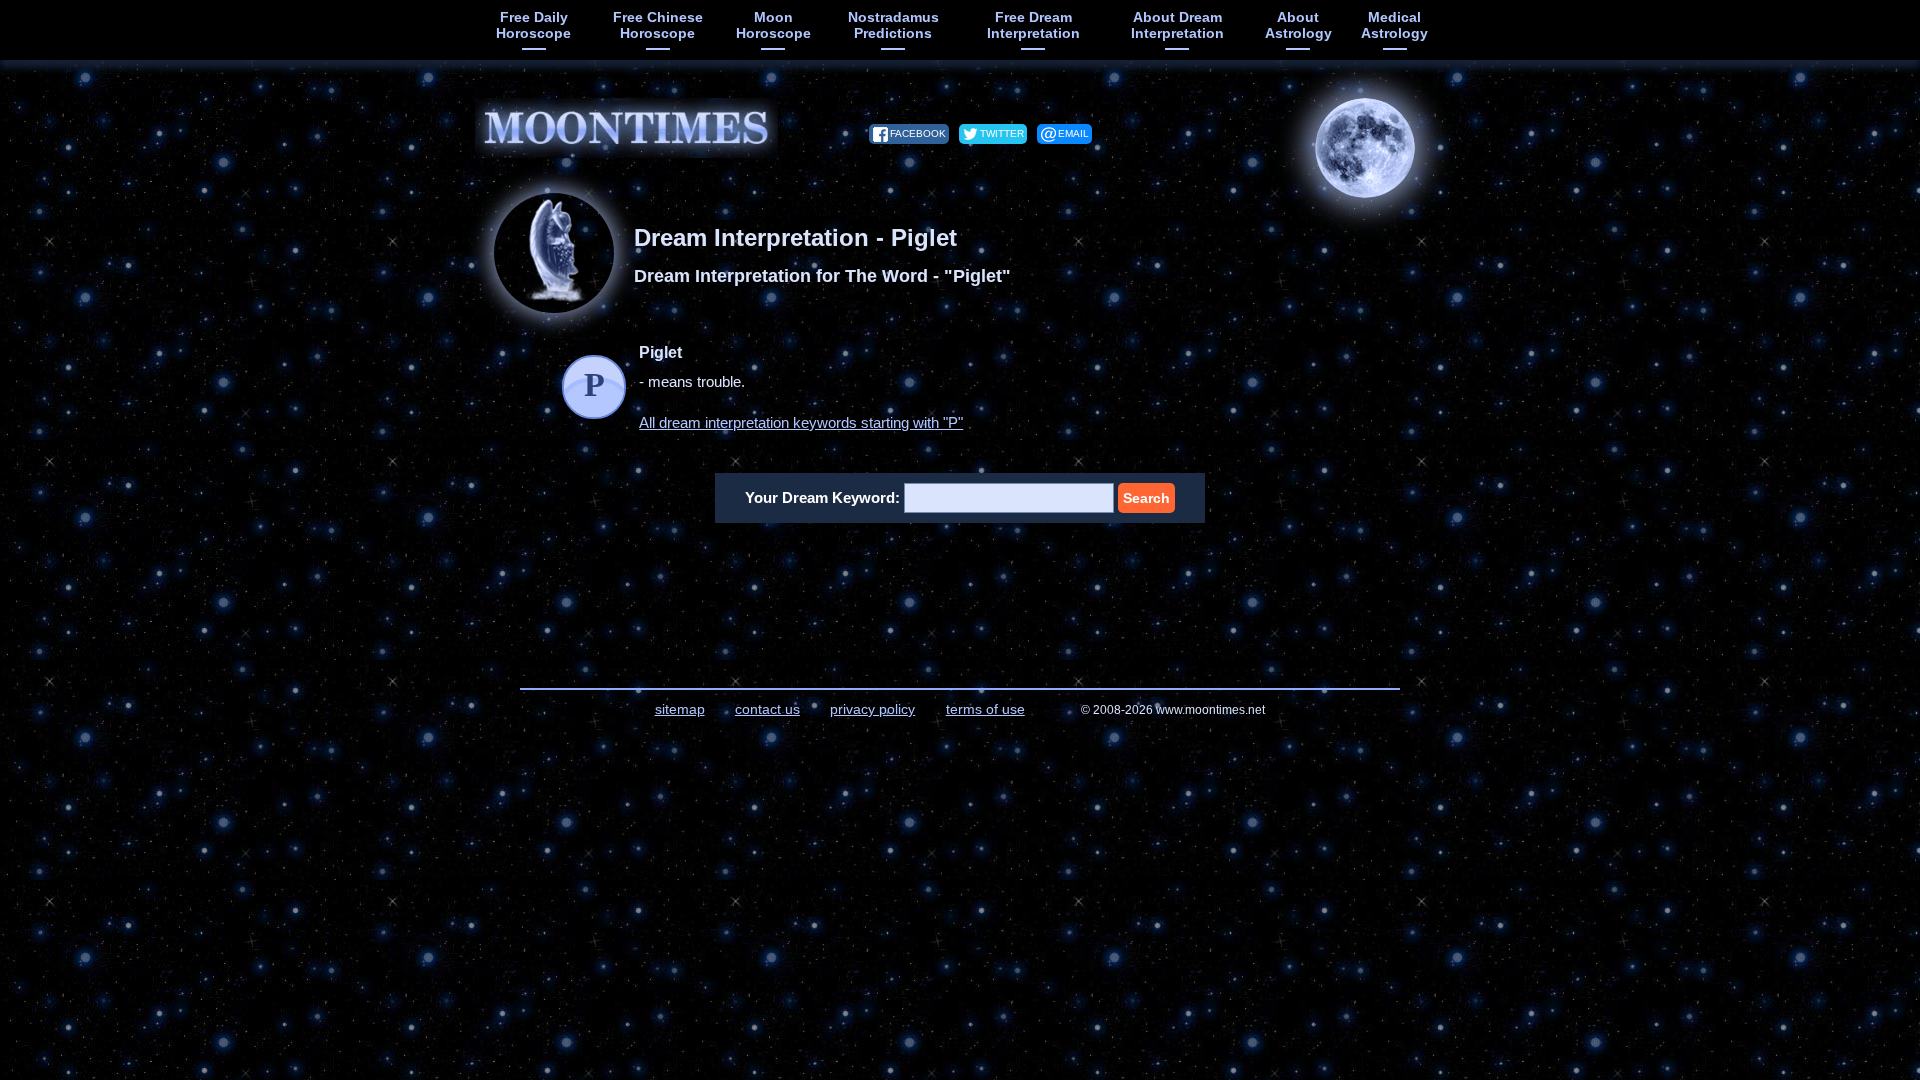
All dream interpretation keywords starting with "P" (801, 422)
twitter (1002, 133)
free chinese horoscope (658, 25)
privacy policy (872, 709)
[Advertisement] (960, 593)
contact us (767, 709)
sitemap (680, 709)
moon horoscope (773, 25)
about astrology (1298, 25)
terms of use (985, 709)
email (1073, 133)
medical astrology (1394, 25)
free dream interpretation (1033, 25)
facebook (918, 133)
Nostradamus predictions (893, 25)
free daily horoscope (533, 25)
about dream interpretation (1177, 25)
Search (1146, 498)
